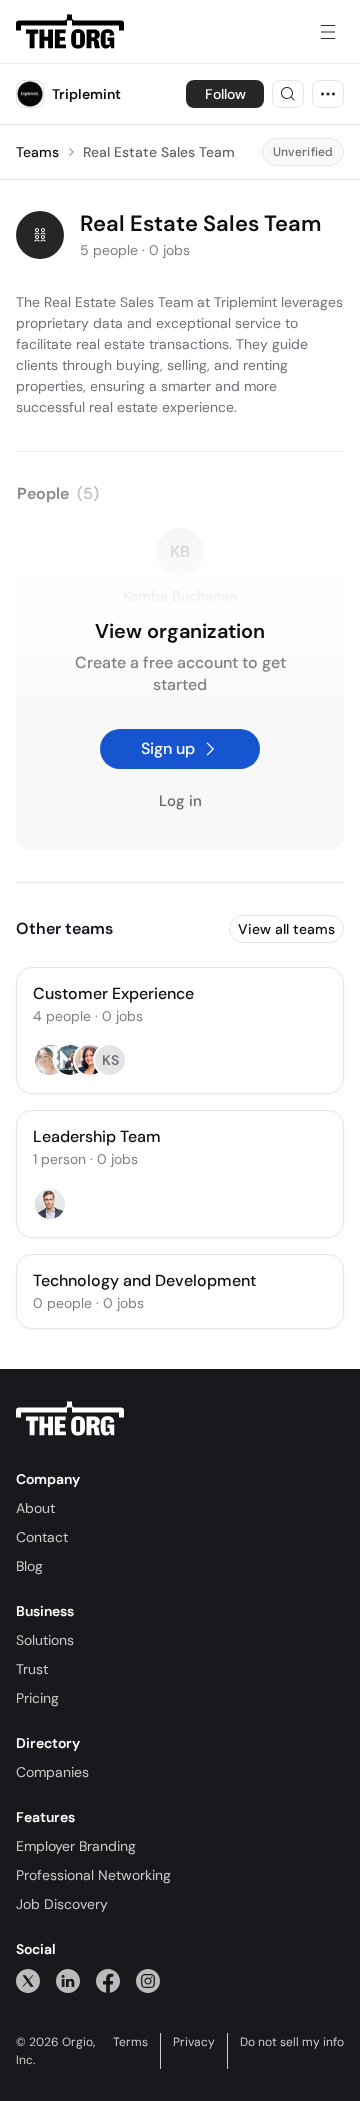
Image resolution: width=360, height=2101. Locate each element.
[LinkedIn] (68, 1980)
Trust (32, 1669)
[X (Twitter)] (28, 1980)
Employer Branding (76, 1846)
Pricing (37, 1698)
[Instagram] (148, 1980)
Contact (42, 1537)
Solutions (45, 1640)
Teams (37, 152)
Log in (180, 801)
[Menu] (328, 32)
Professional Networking (93, 1875)
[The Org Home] (70, 32)
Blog (29, 1566)
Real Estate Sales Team (159, 152)
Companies (52, 1772)
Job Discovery (62, 1904)
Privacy (194, 2042)
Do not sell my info (292, 2042)
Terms (130, 2042)
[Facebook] (108, 1980)
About (35, 1508)
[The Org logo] (70, 1419)
